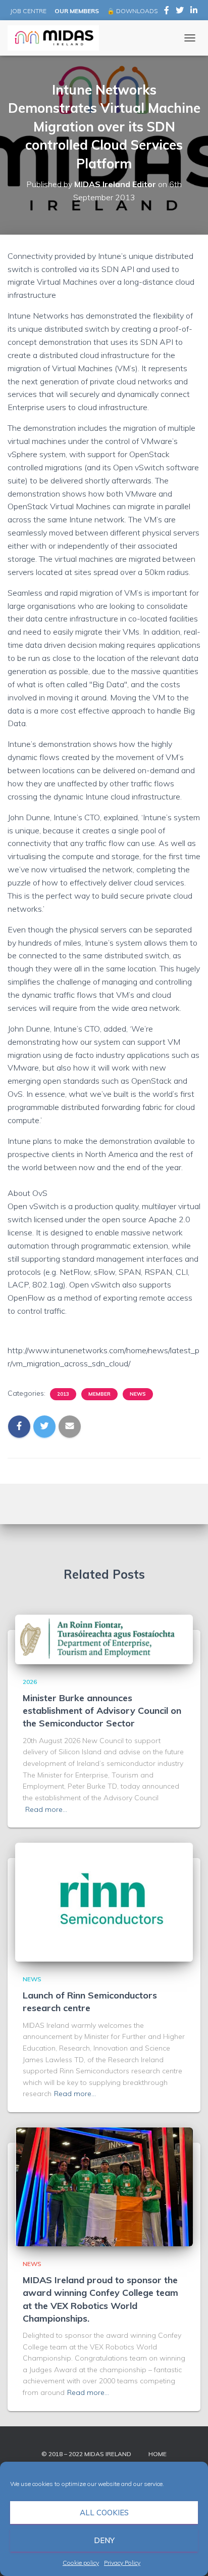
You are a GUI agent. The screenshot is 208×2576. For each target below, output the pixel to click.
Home (158, 2454)
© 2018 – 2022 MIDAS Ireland (86, 2454)
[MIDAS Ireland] (57, 38)
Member (99, 1394)
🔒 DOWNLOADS (132, 11)
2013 (63, 1394)
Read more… (46, 1809)
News (138, 1394)
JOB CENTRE (28, 11)
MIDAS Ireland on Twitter (180, 12)
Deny (104, 2540)
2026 (30, 1682)
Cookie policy (81, 2563)
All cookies (104, 2513)
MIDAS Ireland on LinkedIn (194, 12)
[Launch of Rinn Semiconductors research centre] (104, 1901)
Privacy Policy (122, 2563)
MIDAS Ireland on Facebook (167, 12)
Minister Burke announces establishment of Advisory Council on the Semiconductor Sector (102, 1711)
